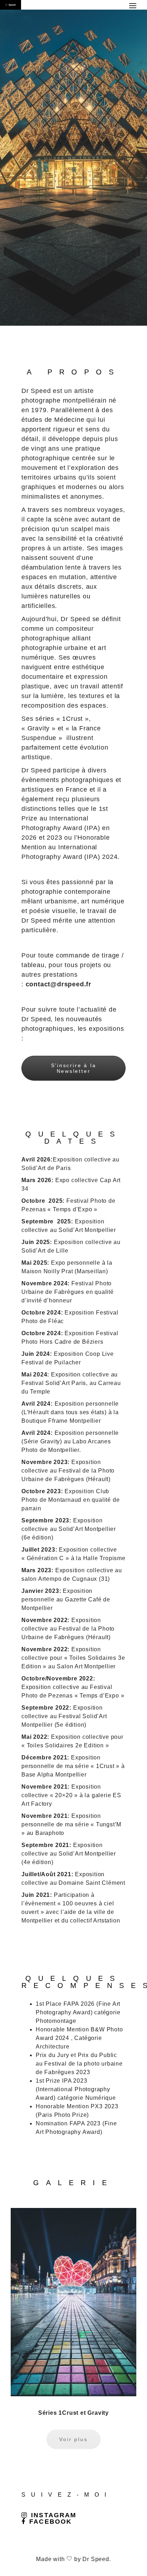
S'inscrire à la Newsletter (74, 1068)
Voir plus (73, 2439)
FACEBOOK (50, 2522)
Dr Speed (96, 2559)
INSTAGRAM (54, 2515)
